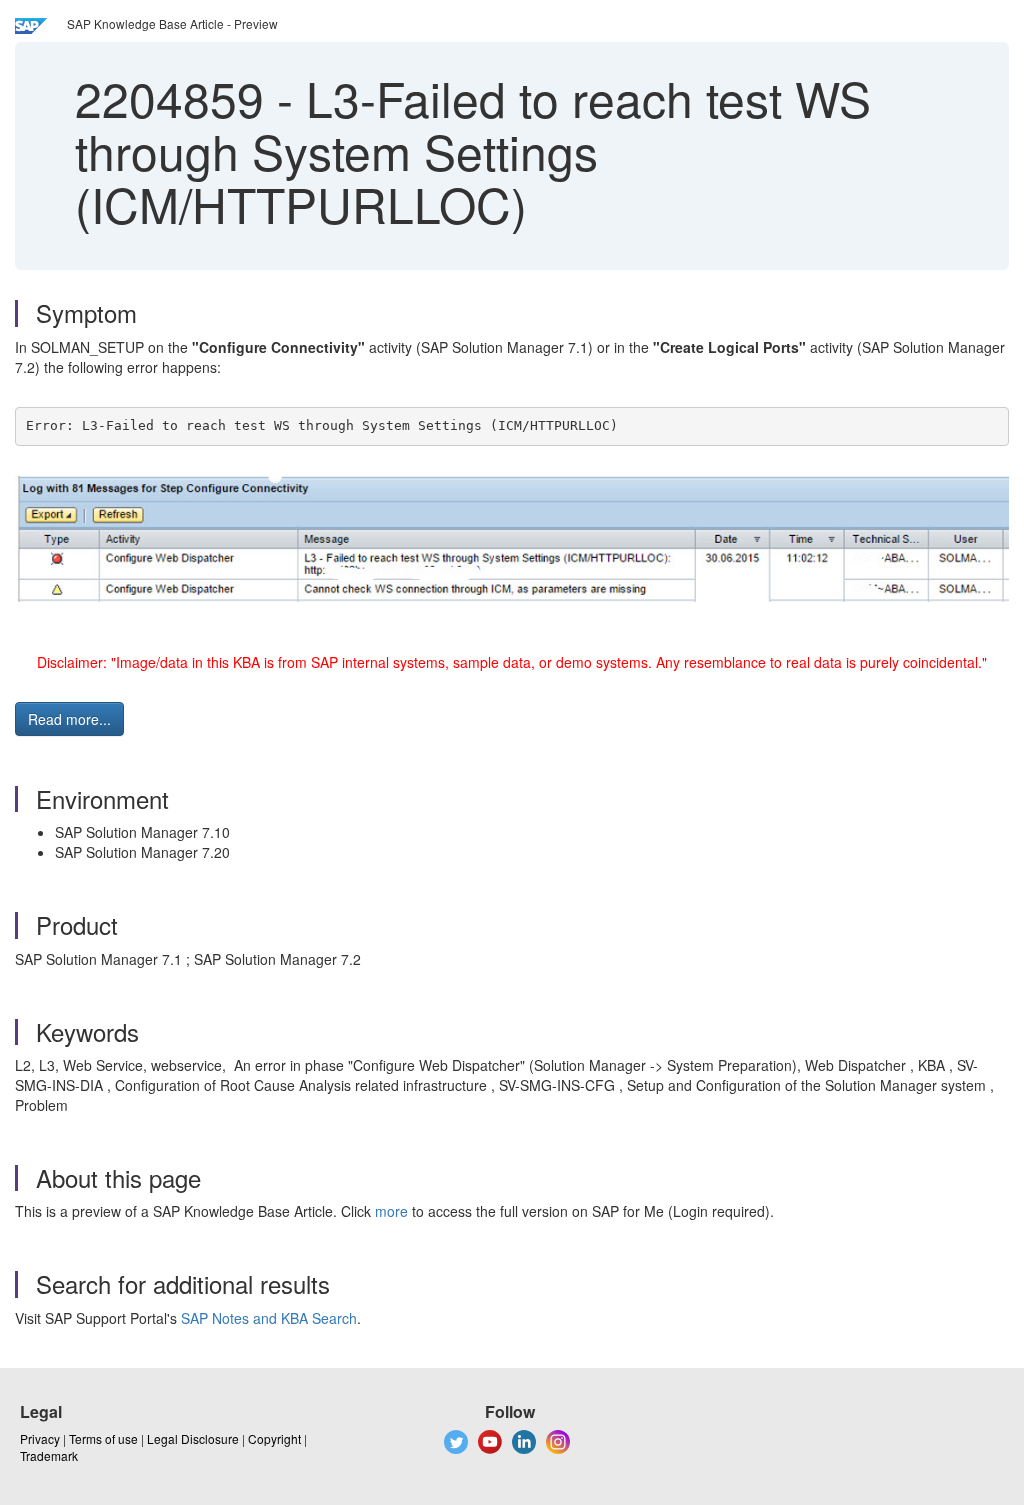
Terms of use (103, 1438)
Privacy (40, 1438)
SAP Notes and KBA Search (269, 1318)
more (391, 1211)
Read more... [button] (69, 719)
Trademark (49, 1455)
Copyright (274, 1438)
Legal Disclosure (193, 1438)
